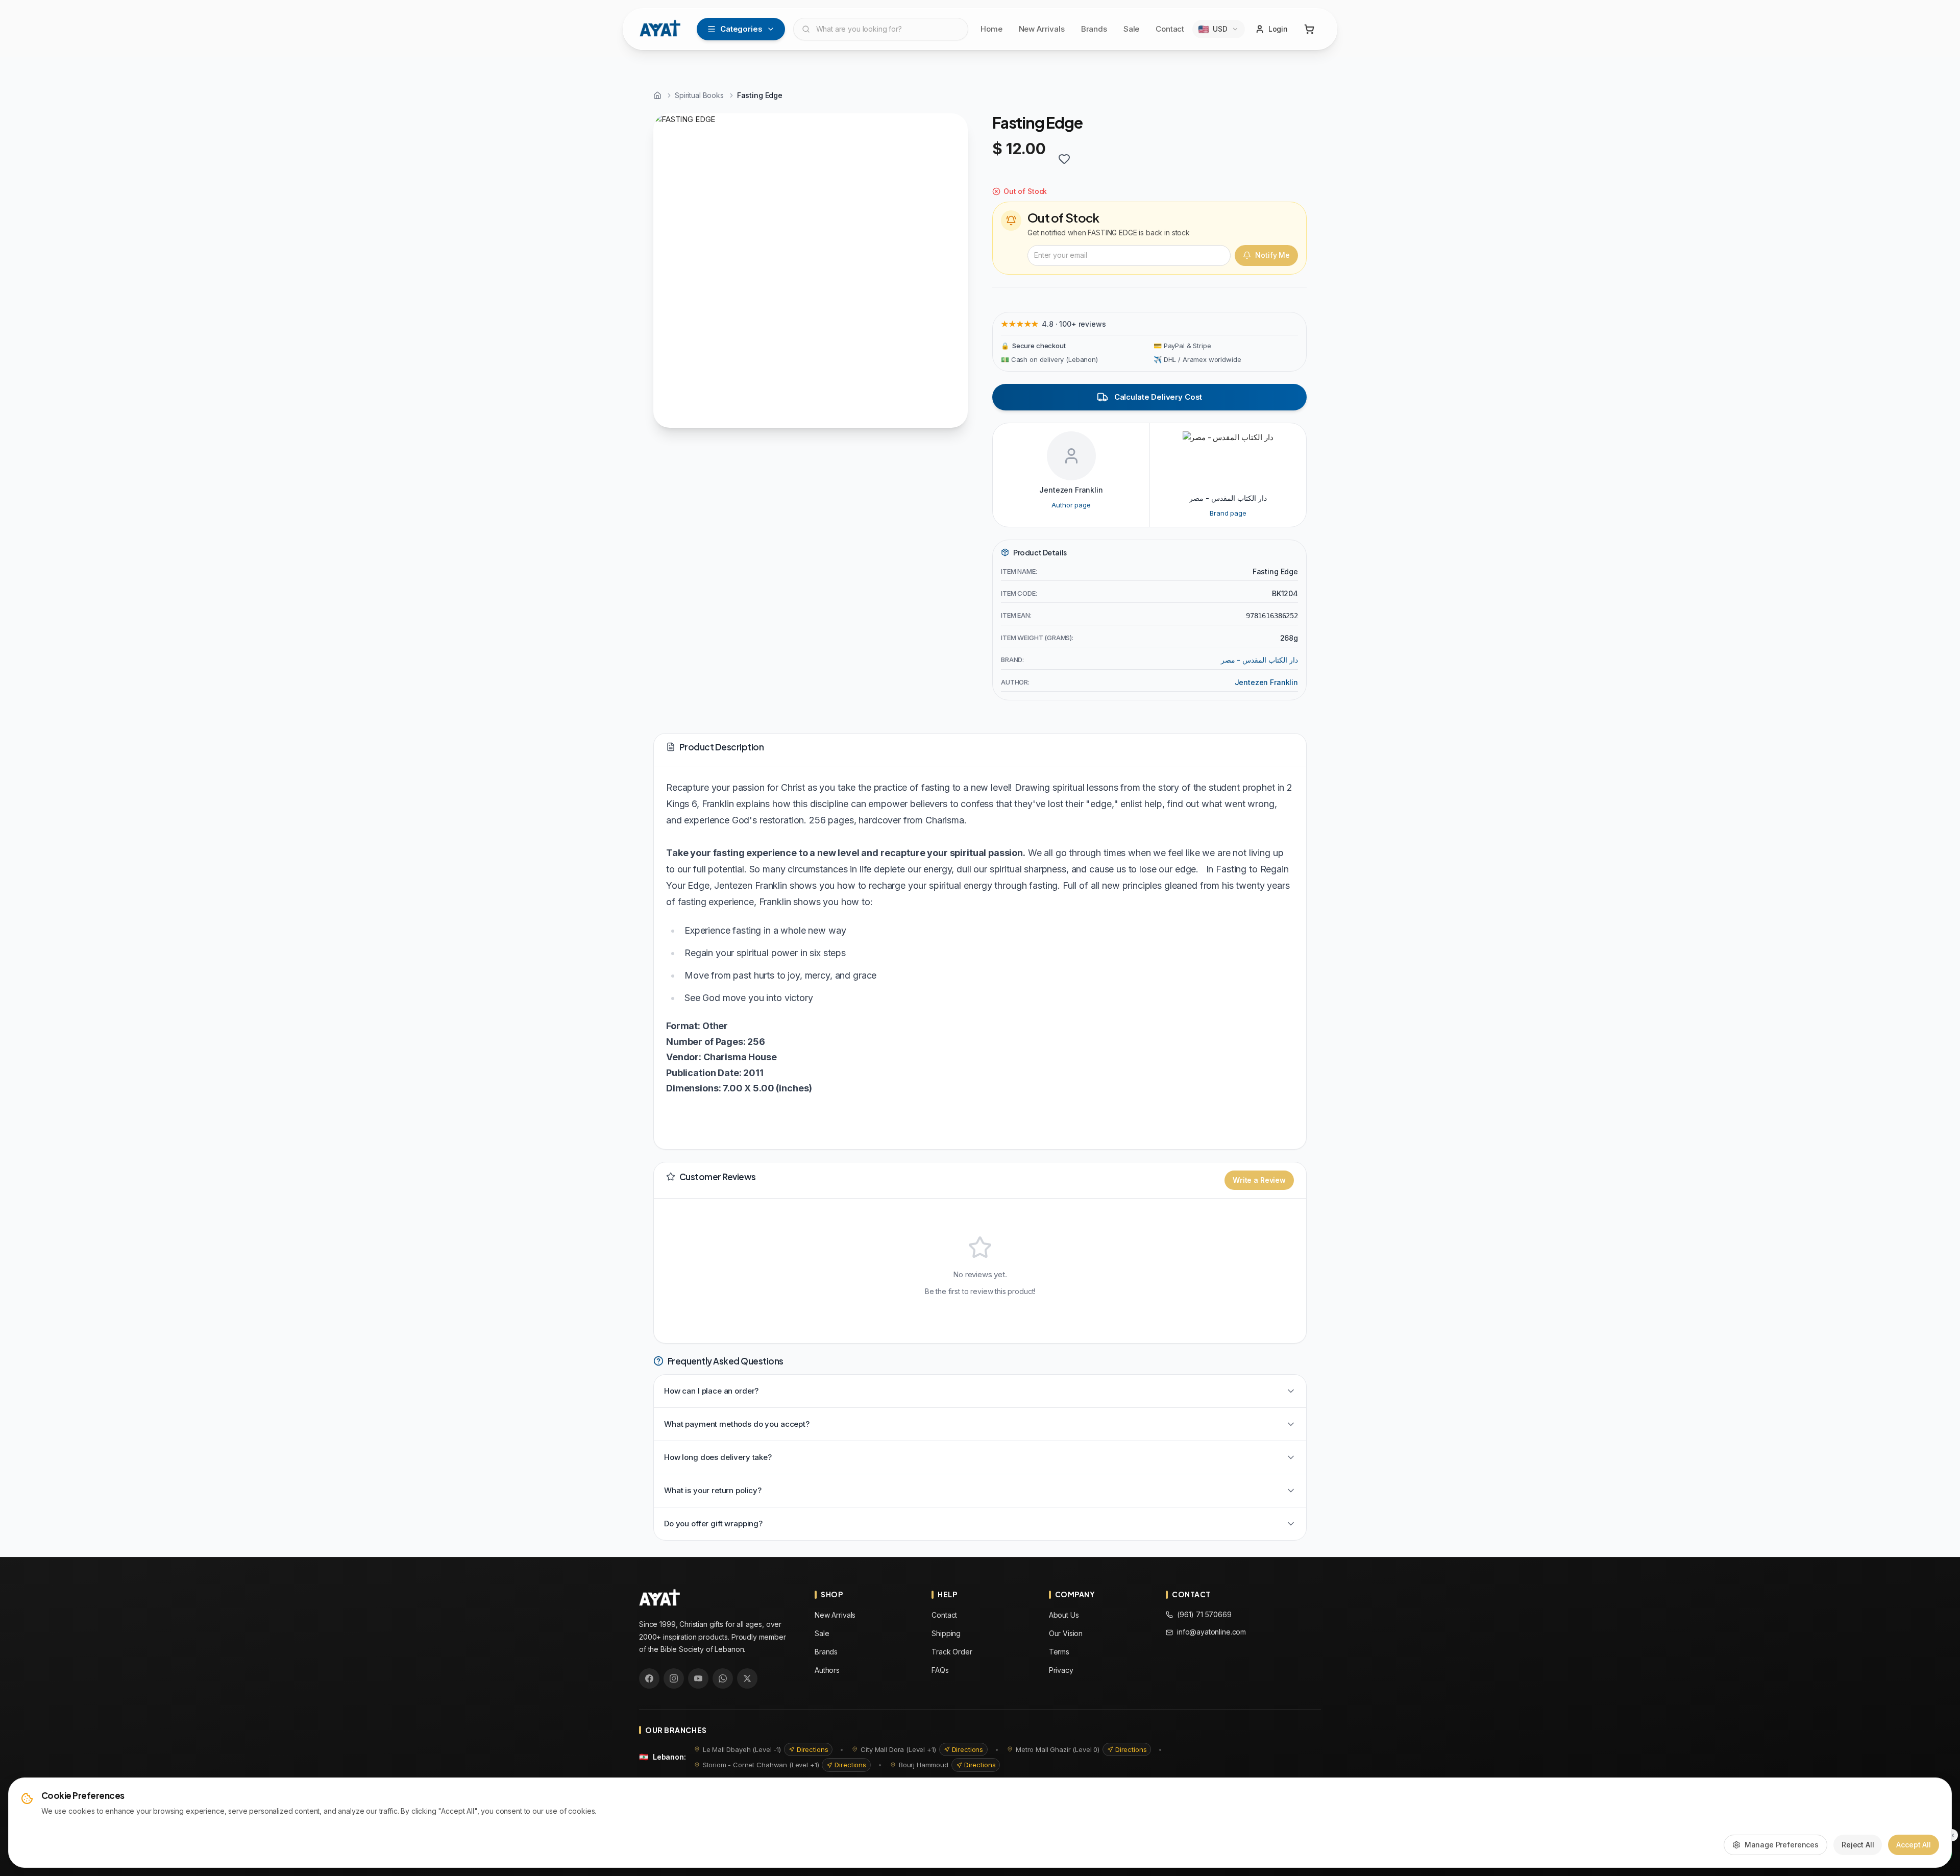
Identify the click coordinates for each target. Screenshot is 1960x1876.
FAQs (940, 1670)
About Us (1064, 1615)
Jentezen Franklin (1266, 682)
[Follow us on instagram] (674, 1678)
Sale (1131, 29)
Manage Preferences (1782, 1845)
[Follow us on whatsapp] (723, 1678)
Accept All (1914, 1845)
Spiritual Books (699, 95)
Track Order (952, 1652)
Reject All (1858, 1845)
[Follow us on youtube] (698, 1678)
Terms (1059, 1652)
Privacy (1061, 1670)
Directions (813, 1749)
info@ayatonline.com (1211, 1632)
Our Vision (1066, 1633)
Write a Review (1259, 1180)
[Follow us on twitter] (747, 1678)
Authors (827, 1670)
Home (991, 29)
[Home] (657, 95)
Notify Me (1272, 255)
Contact (1170, 29)
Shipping (946, 1633)
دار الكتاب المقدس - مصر (1259, 660)
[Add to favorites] (1064, 159)
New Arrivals (1042, 29)
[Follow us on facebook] (649, 1678)
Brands (1094, 29)
